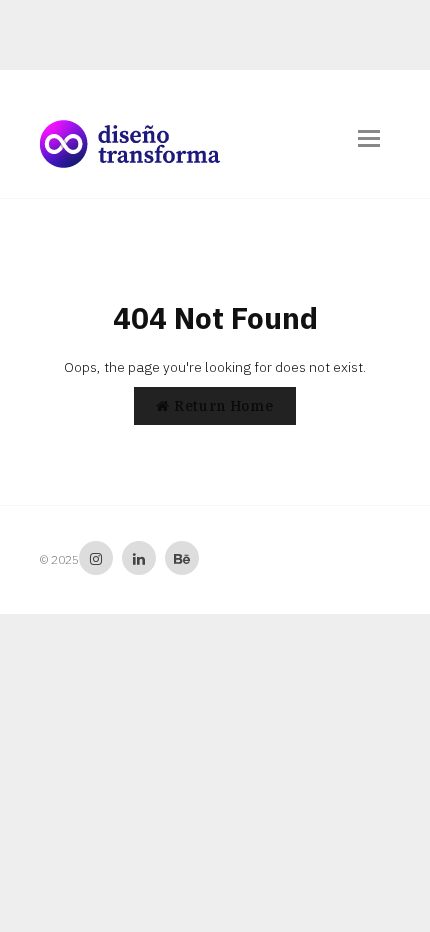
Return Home (221, 406)
